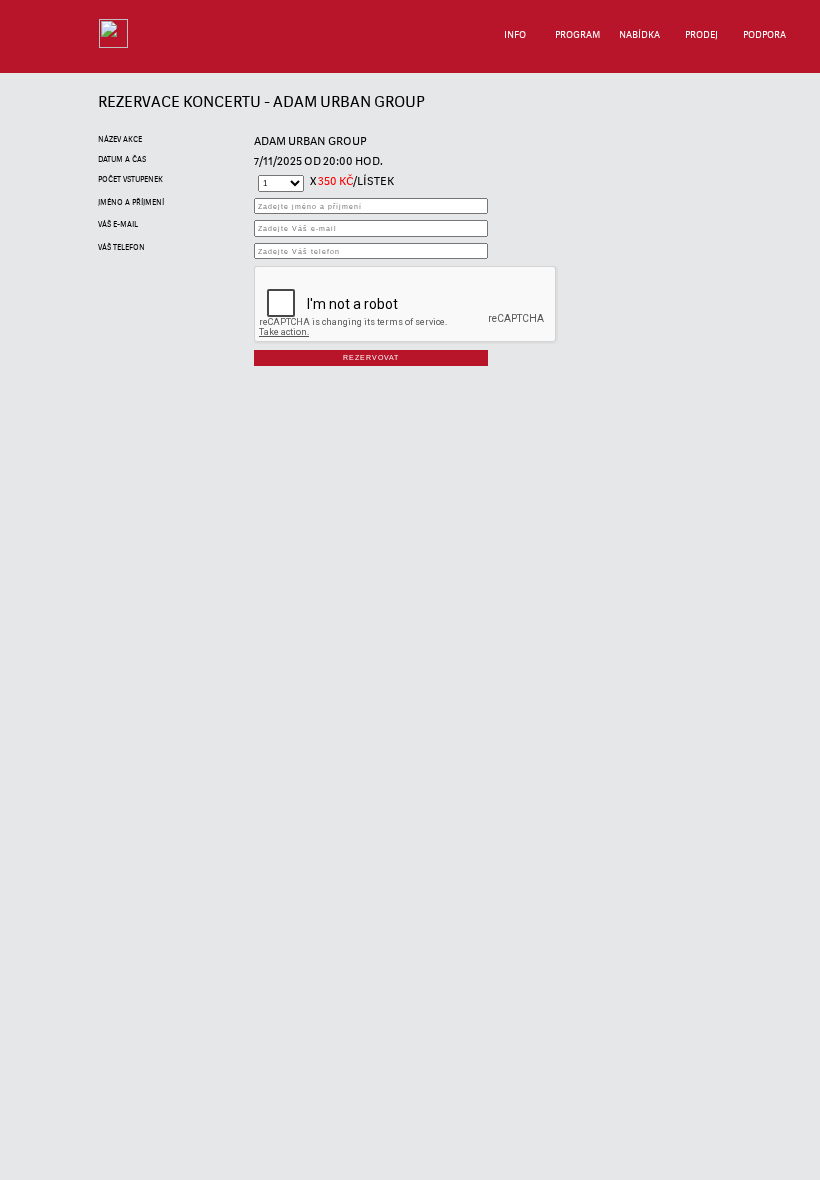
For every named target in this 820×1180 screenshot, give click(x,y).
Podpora (764, 35)
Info (515, 35)
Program (577, 35)
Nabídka (639, 35)
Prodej (701, 35)
